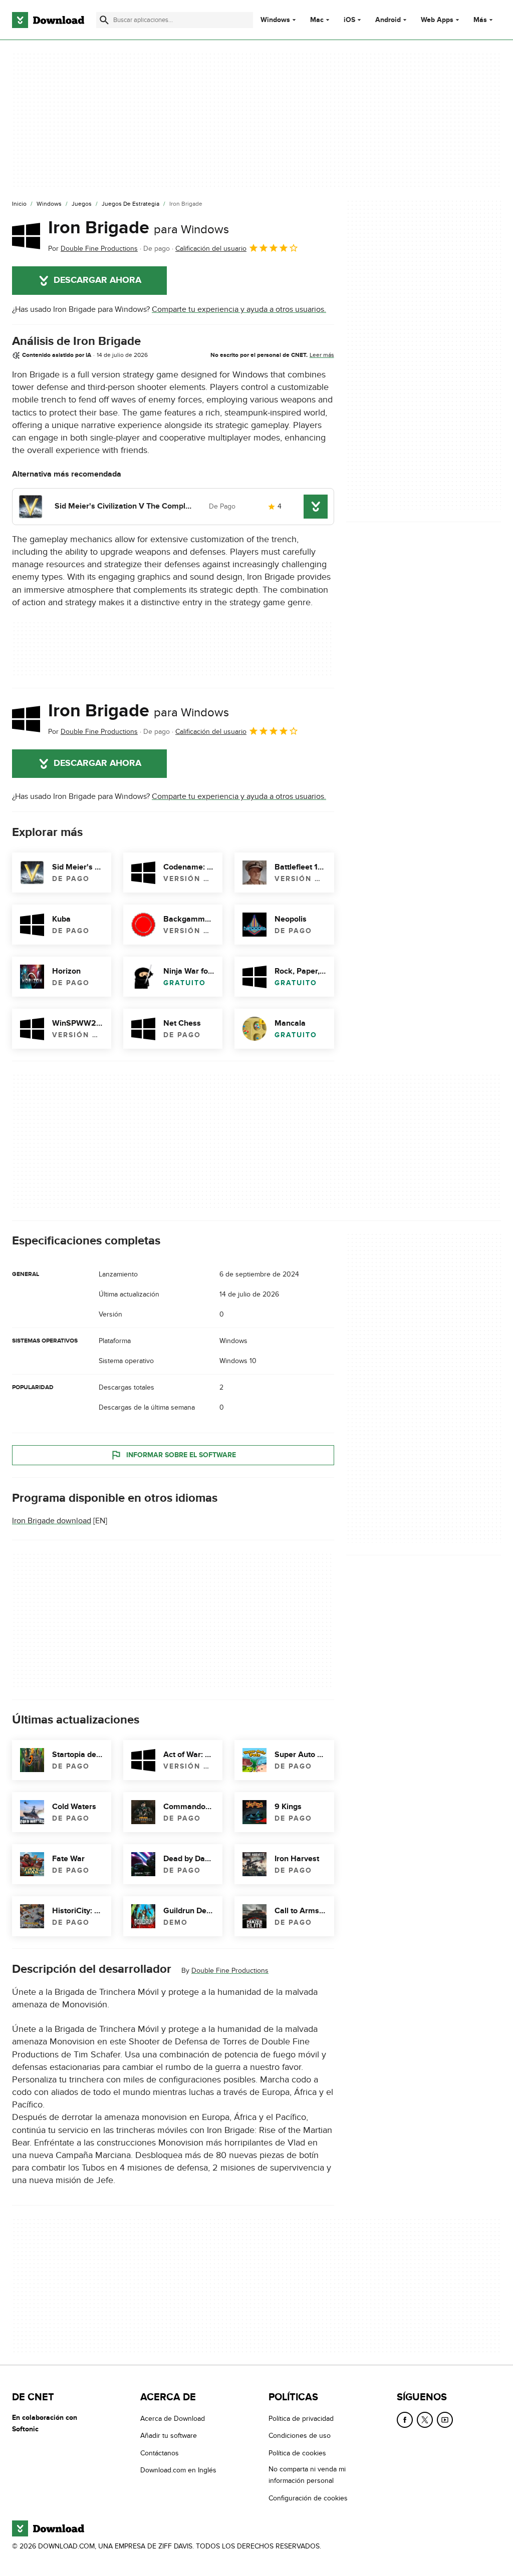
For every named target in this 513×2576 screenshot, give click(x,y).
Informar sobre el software (181, 1455)
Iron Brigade (139, 228)
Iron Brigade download (52, 1521)
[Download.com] (48, 20)
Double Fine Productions (230, 1971)
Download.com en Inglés (178, 2470)
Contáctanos (160, 2453)
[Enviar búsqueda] (104, 20)
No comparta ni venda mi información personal (307, 2475)
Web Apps (437, 20)
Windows (275, 20)
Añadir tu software (169, 2436)
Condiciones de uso (300, 2436)
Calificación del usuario (211, 249)
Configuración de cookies (308, 2498)
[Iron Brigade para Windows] (26, 236)
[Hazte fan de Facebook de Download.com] (405, 2420)
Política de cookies (297, 2453)
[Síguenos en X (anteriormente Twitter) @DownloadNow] (425, 2420)
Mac (317, 20)
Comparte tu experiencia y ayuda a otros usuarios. (239, 309)
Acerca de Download (173, 2419)
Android (388, 20)
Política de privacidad (301, 2419)
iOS (349, 20)
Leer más (322, 355)
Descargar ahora (97, 280)
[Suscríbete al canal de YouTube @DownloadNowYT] (445, 2420)
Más (480, 20)
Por (93, 249)
